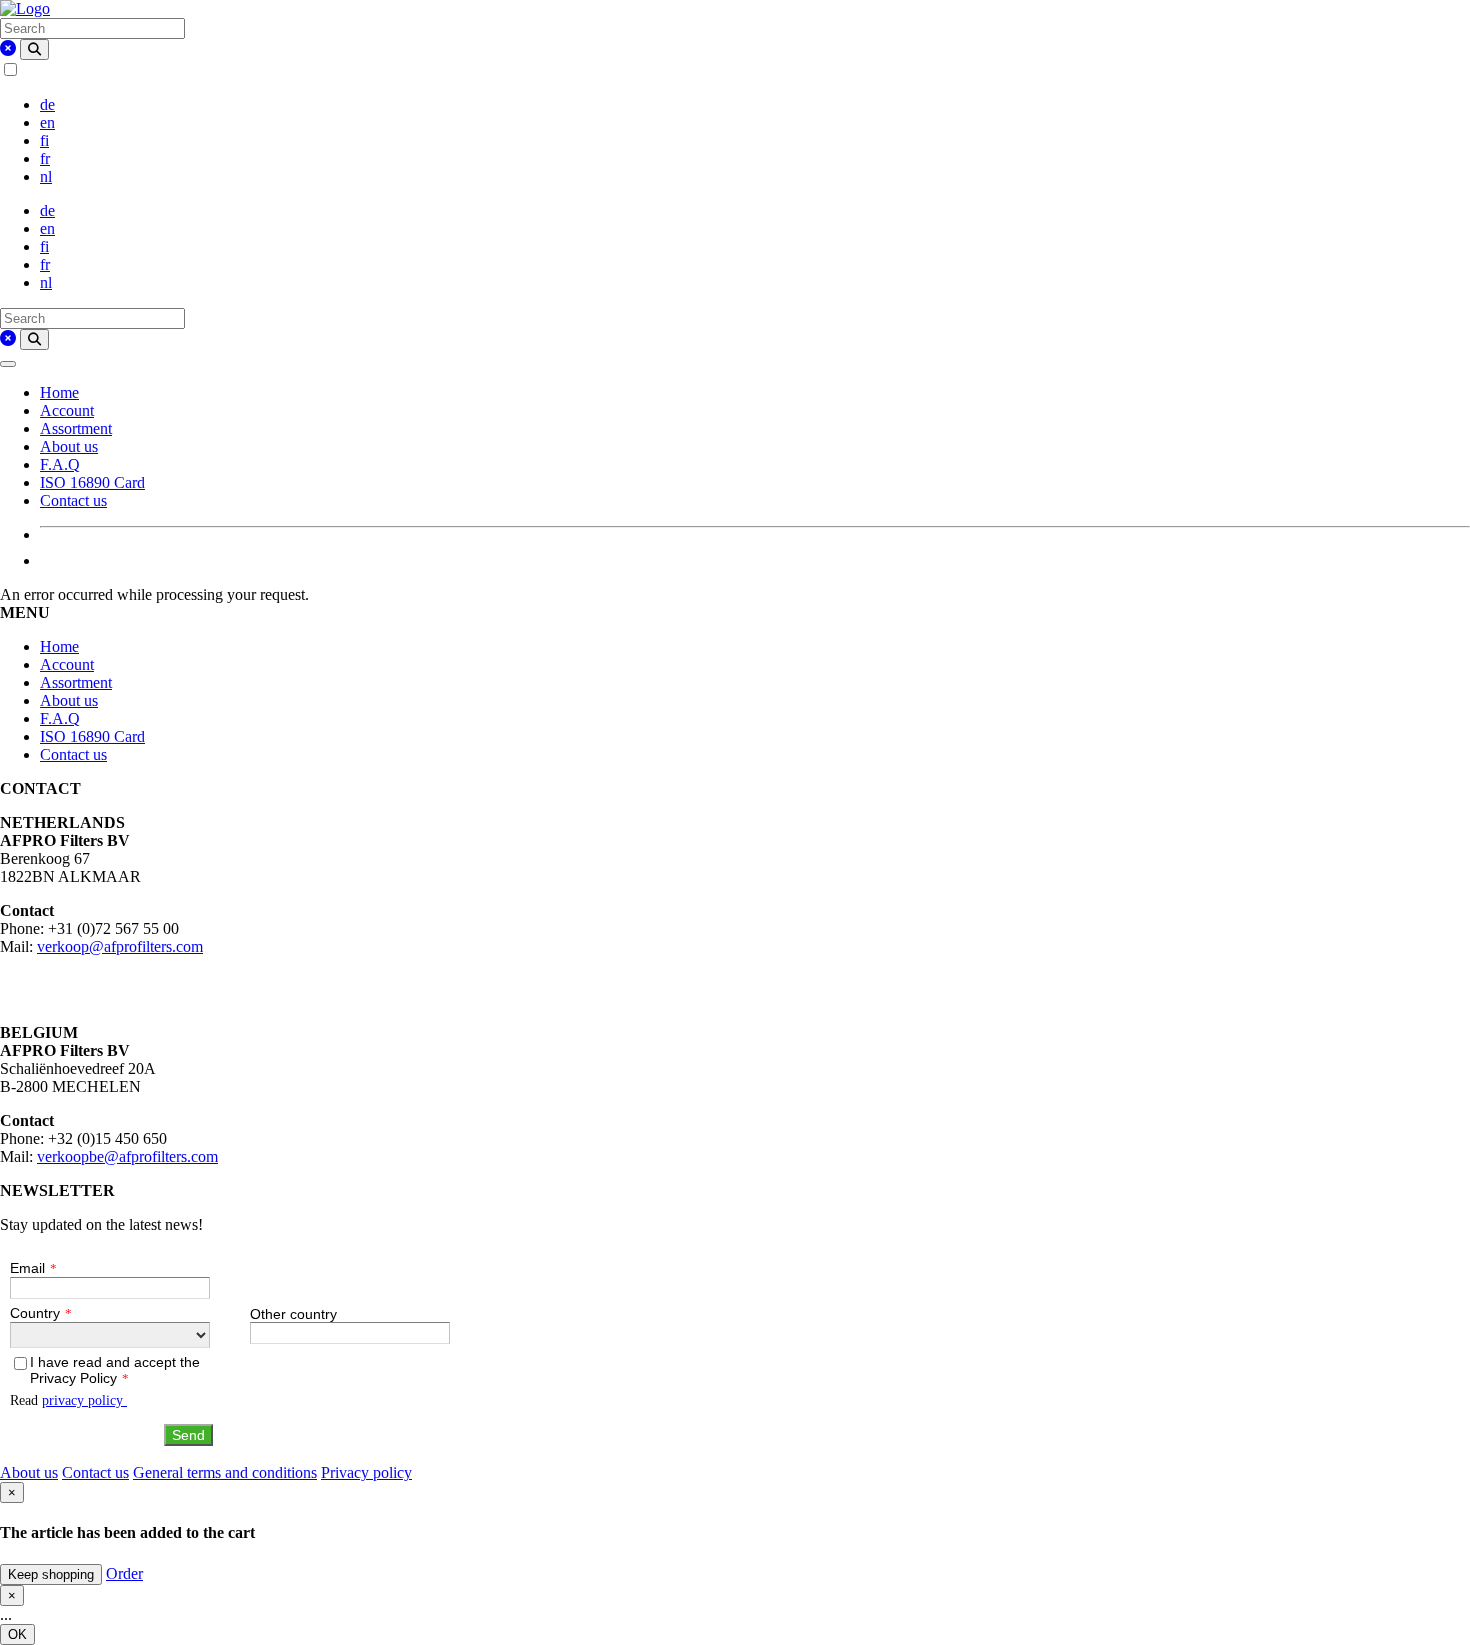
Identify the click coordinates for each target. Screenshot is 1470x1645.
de (47, 104)
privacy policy (84, 1400)
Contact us (73, 500)
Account (67, 410)
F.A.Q (60, 464)
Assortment (76, 428)
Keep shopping (51, 1574)
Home (59, 392)
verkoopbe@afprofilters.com (127, 1156)
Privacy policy (366, 1472)
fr (45, 158)
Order (124, 1573)
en (47, 122)
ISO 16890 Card (92, 482)
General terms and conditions (225, 1472)
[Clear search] (8, 48)
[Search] (34, 49)
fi (44, 140)
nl (46, 176)
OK (17, 1634)
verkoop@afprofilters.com (120, 946)
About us (69, 446)
